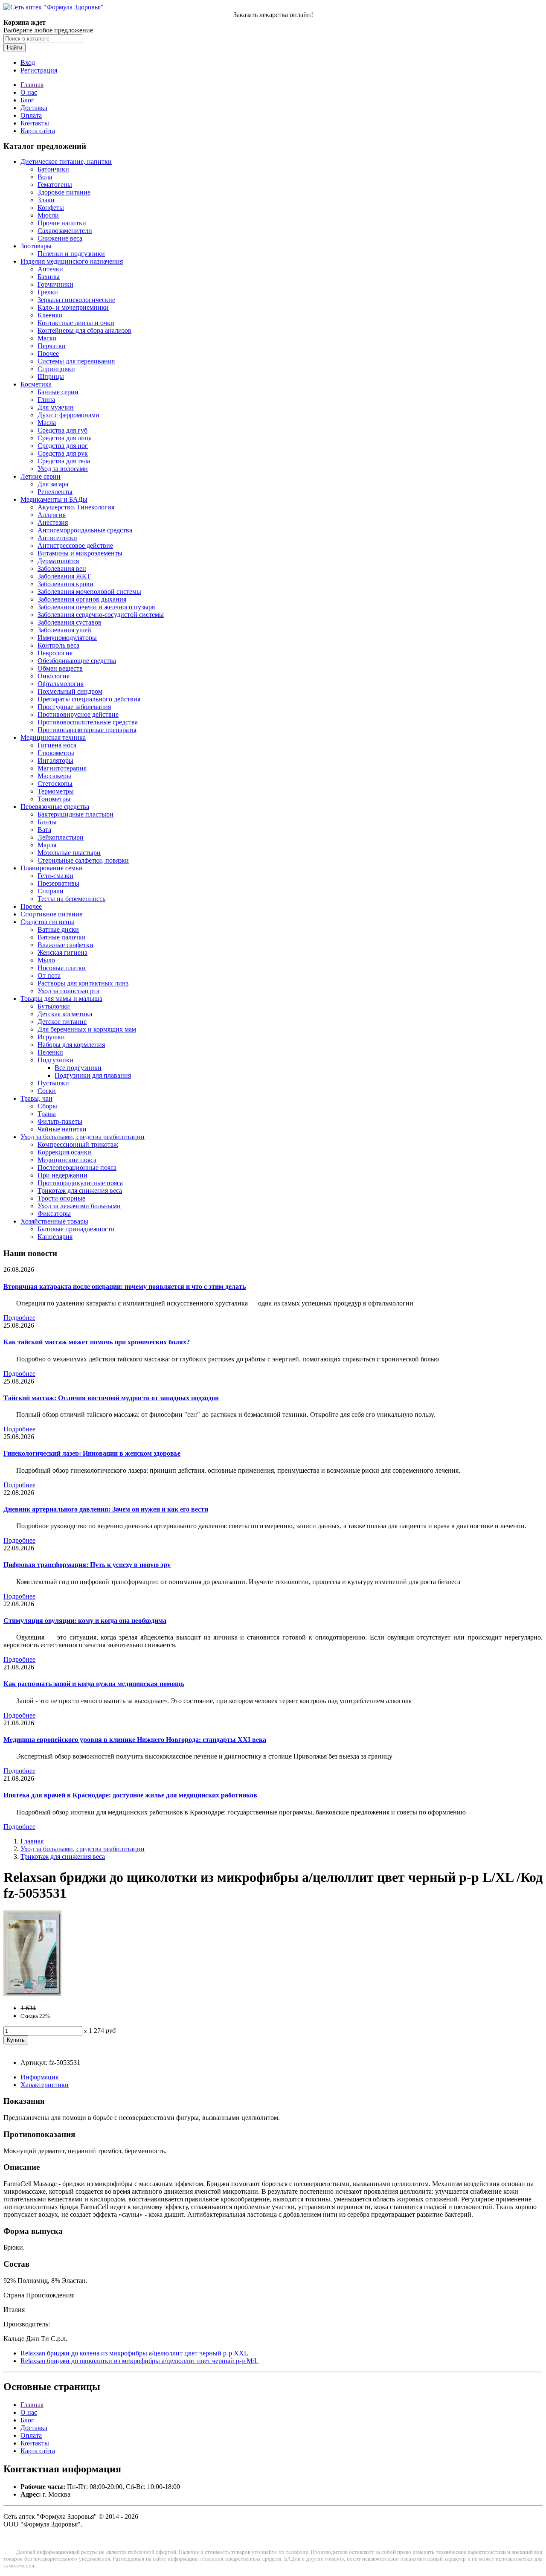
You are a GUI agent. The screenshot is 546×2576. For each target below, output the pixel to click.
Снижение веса (60, 238)
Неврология (55, 653)
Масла (47, 423)
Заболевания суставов (70, 622)
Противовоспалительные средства (88, 722)
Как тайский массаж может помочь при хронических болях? (97, 1342)
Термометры (56, 791)
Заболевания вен (62, 568)
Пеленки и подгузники (71, 254)
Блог (27, 100)
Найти (15, 48)
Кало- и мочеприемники (73, 307)
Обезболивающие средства (77, 661)
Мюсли (48, 215)
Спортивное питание (51, 914)
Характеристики (45, 2085)
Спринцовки (56, 369)
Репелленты (55, 492)
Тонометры (54, 799)
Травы (47, 1114)
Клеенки (50, 315)
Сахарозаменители (65, 231)
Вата (44, 830)
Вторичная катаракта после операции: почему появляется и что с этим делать (125, 1287)
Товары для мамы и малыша (61, 999)
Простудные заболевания (74, 707)
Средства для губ (62, 430)
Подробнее (19, 1318)
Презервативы (58, 883)
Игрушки (51, 1037)
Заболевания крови (65, 584)
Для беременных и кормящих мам (87, 1029)
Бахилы (49, 277)
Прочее (48, 353)
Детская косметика (65, 1014)
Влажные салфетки (65, 945)
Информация (39, 2077)
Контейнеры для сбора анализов (84, 330)
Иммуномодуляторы (67, 638)
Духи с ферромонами (68, 415)
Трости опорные (61, 1198)
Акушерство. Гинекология (76, 507)
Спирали (51, 891)
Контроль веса (58, 645)
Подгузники (55, 1060)
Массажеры (54, 776)
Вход (28, 63)
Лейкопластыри (61, 837)
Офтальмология (61, 684)
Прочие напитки (62, 223)
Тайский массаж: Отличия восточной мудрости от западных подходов (111, 1398)
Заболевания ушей (64, 630)
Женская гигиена (62, 952)
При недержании (62, 1175)
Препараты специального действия (89, 699)
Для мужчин (56, 407)
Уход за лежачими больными (79, 1206)
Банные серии (58, 392)
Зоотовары (36, 246)
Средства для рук (63, 453)
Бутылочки (54, 1006)
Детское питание (62, 1022)
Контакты (35, 123)
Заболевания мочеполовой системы (89, 592)
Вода (45, 177)
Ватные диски (58, 929)
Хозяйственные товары (54, 1221)
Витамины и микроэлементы (80, 553)
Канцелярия (55, 1237)
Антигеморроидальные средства (85, 530)
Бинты (47, 822)
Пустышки (53, 1083)
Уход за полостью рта (68, 991)
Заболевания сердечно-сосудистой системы (101, 615)
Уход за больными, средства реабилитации (83, 1137)
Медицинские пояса (67, 1160)
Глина (46, 400)
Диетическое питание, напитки (66, 161)
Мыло (46, 960)
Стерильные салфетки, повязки (83, 860)
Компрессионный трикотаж (78, 1144)
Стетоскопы (55, 784)
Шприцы (51, 377)
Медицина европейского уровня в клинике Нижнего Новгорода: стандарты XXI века (135, 1740)
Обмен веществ (60, 668)
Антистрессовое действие (75, 545)
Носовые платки (62, 968)
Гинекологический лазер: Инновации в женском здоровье (92, 1453)
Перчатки (52, 346)
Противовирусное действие (78, 714)
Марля (47, 845)
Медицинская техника (53, 737)
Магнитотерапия (62, 768)
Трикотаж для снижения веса (80, 1191)
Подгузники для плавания (93, 1075)
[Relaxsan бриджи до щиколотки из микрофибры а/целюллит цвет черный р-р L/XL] (32, 1993)
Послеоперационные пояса (77, 1167)
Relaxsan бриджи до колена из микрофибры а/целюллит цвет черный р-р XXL (134, 2353)
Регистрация (39, 70)
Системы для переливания (76, 361)
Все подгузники (78, 1068)
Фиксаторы (54, 1214)
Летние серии (41, 476)
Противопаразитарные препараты (87, 730)
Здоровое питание (64, 192)
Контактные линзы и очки (76, 323)
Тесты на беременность (71, 899)
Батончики (53, 169)
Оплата (31, 115)
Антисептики (57, 538)
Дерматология (58, 561)
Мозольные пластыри (69, 853)
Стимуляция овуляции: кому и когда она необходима (85, 1621)
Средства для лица (65, 438)
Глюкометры (56, 753)
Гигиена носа (57, 745)
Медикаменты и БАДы (54, 499)
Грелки (48, 292)
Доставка (34, 108)
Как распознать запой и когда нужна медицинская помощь (94, 1684)
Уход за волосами (63, 469)
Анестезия (53, 522)
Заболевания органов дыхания (82, 599)
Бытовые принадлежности (76, 1229)
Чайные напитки (62, 1129)
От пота (49, 975)
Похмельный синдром (70, 691)
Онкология (54, 676)
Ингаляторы (55, 760)
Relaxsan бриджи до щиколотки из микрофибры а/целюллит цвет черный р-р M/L (139, 2361)
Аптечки (50, 269)
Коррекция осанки (64, 1152)
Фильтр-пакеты (60, 1121)
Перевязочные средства (55, 807)
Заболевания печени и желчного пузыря (96, 607)
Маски (47, 338)
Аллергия (52, 515)
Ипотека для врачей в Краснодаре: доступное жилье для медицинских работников (130, 1795)
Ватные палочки (62, 937)
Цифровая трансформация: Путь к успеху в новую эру (87, 1565)
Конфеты (51, 208)
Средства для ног (63, 446)
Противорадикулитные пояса (80, 1183)
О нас (29, 92)
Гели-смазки (55, 876)
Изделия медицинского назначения (72, 261)
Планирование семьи (51, 868)
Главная (32, 85)
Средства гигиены (47, 922)
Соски (47, 1091)
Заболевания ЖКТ (64, 576)
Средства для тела (64, 461)
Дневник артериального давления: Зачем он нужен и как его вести (106, 1509)
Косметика (36, 384)
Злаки (46, 200)
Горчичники (55, 284)
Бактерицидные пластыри (76, 814)
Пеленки (50, 1052)
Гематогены (55, 185)
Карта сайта (38, 131)
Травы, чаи (36, 1098)
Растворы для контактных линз (83, 983)
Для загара (53, 484)
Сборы (47, 1106)
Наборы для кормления (71, 1045)
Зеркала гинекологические (76, 300)
